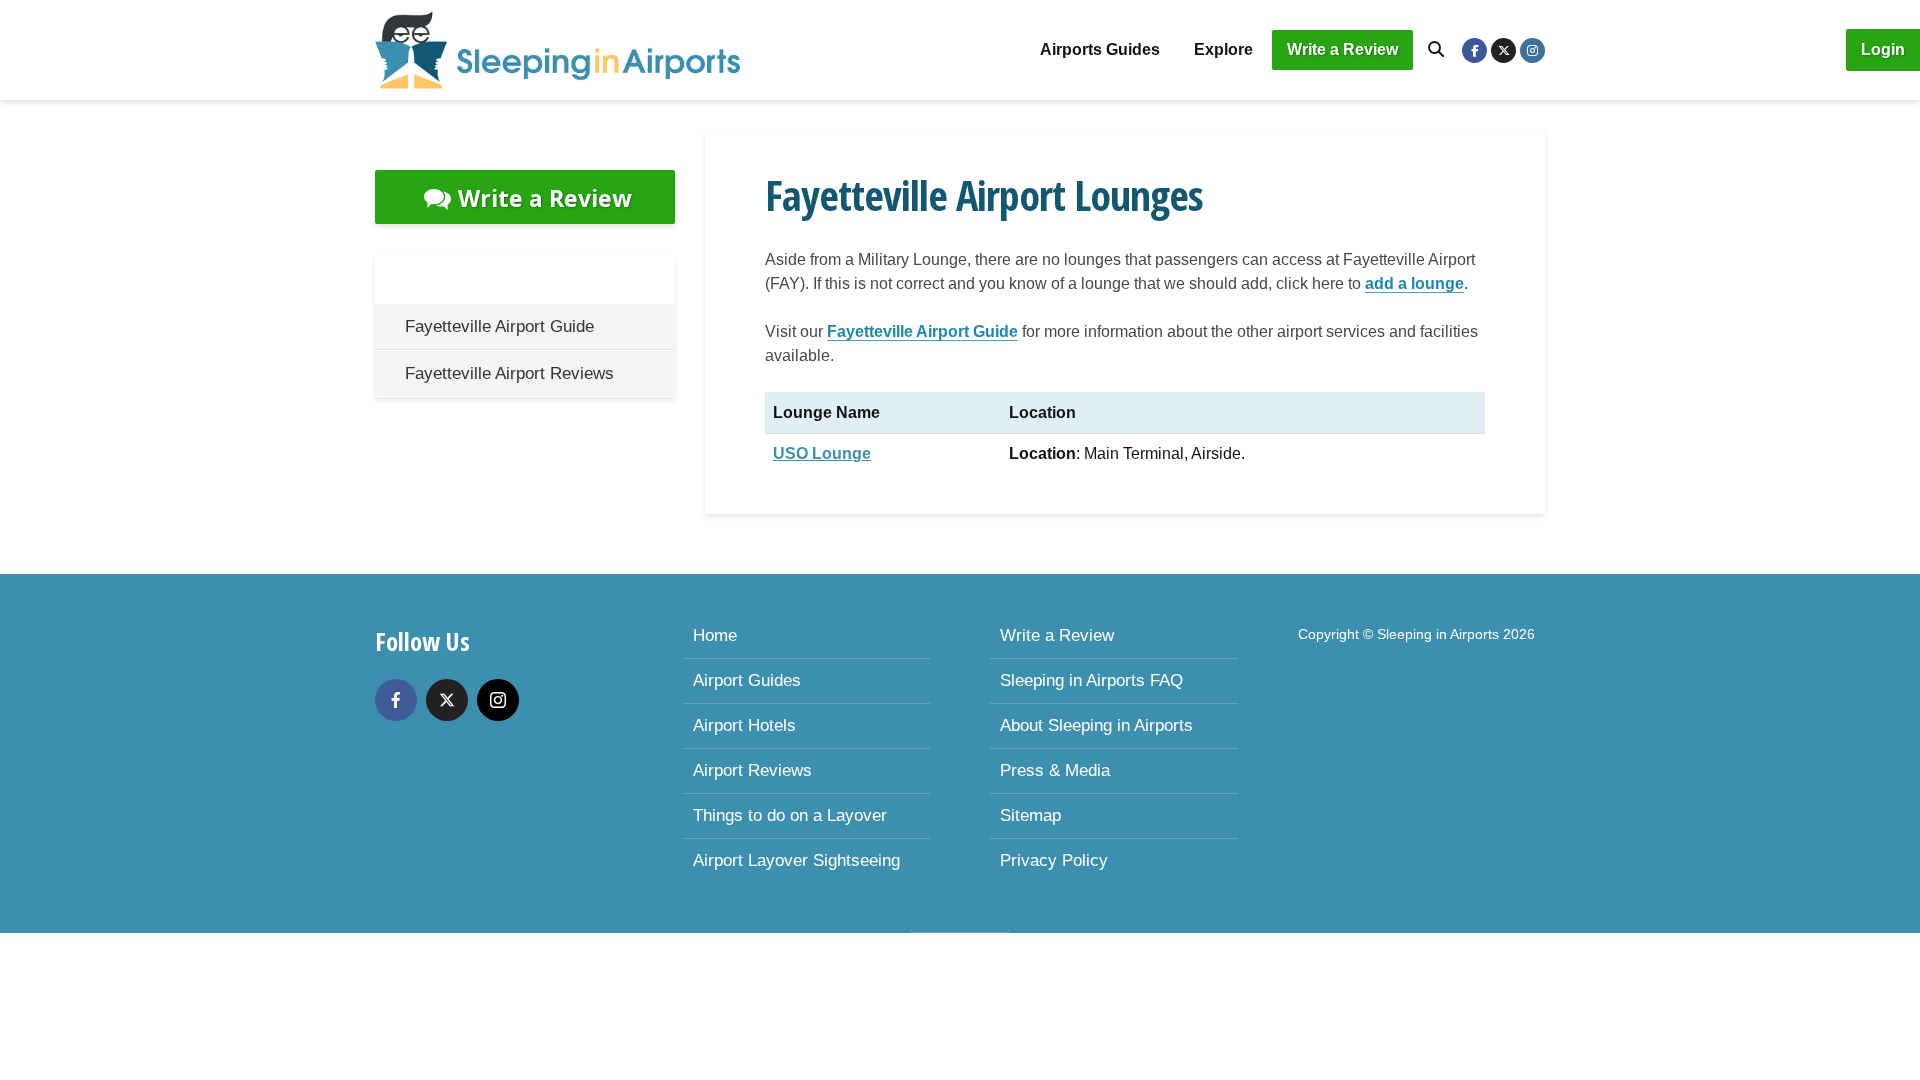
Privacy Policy (1054, 860)
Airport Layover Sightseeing (796, 860)
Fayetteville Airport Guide (922, 331)
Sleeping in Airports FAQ (1091, 680)
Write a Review (1342, 49)
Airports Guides (1100, 49)
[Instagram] (498, 700)
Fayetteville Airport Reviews (509, 373)
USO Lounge (822, 453)
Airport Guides (747, 680)
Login (1883, 49)
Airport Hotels (744, 725)
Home (715, 635)
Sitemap (1030, 815)
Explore (1223, 49)
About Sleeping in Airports (1096, 725)
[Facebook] (396, 700)
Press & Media (1055, 770)
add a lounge (1414, 283)
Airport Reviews (752, 770)
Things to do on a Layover (790, 815)
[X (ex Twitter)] (447, 700)
